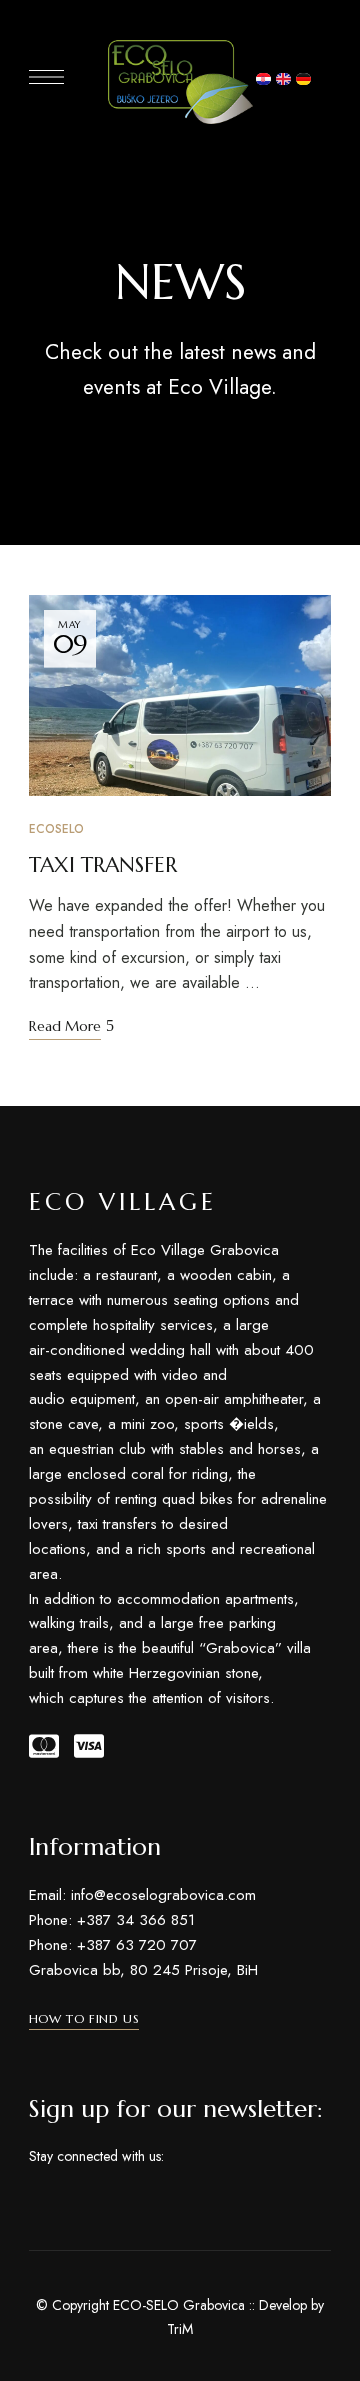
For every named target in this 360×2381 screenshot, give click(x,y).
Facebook (179, 2157)
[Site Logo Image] (180, 82)
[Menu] (46, 77)
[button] (84, 2019)
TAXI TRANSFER (103, 865)
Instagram (215, 2157)
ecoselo (56, 829)
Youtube (251, 2157)
